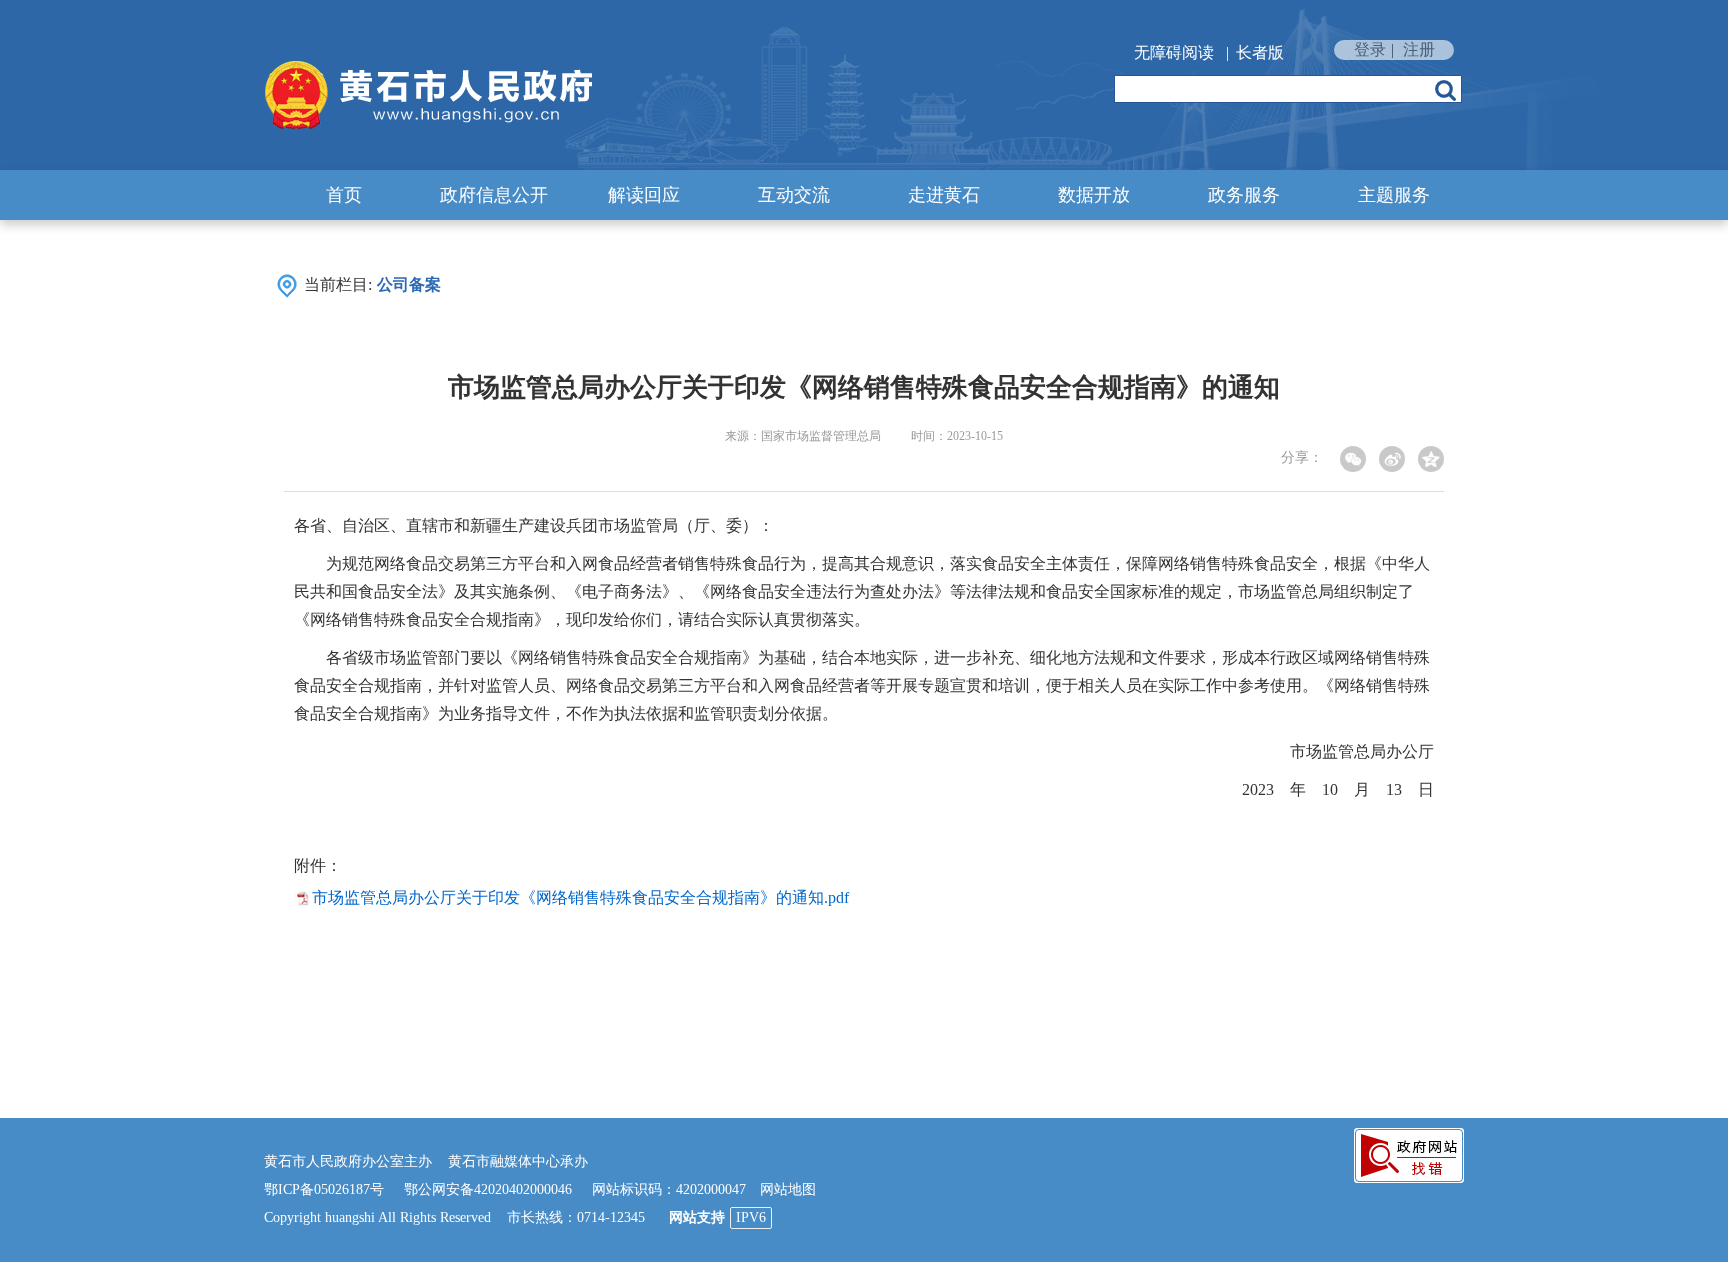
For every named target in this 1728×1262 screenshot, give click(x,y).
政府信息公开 (494, 195)
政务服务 (1244, 195)
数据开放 (1094, 195)
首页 (344, 195)
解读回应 (644, 195)
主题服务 (1394, 195)
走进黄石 (944, 195)
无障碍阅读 (1174, 52)
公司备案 (409, 284)
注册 (1419, 49)
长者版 (1260, 52)
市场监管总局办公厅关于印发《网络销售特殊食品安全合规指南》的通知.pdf (580, 897)
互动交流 (794, 195)
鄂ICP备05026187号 (324, 1189)
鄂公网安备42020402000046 (488, 1189)
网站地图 (788, 1189)
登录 (1370, 49)
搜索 (1445, 90)
